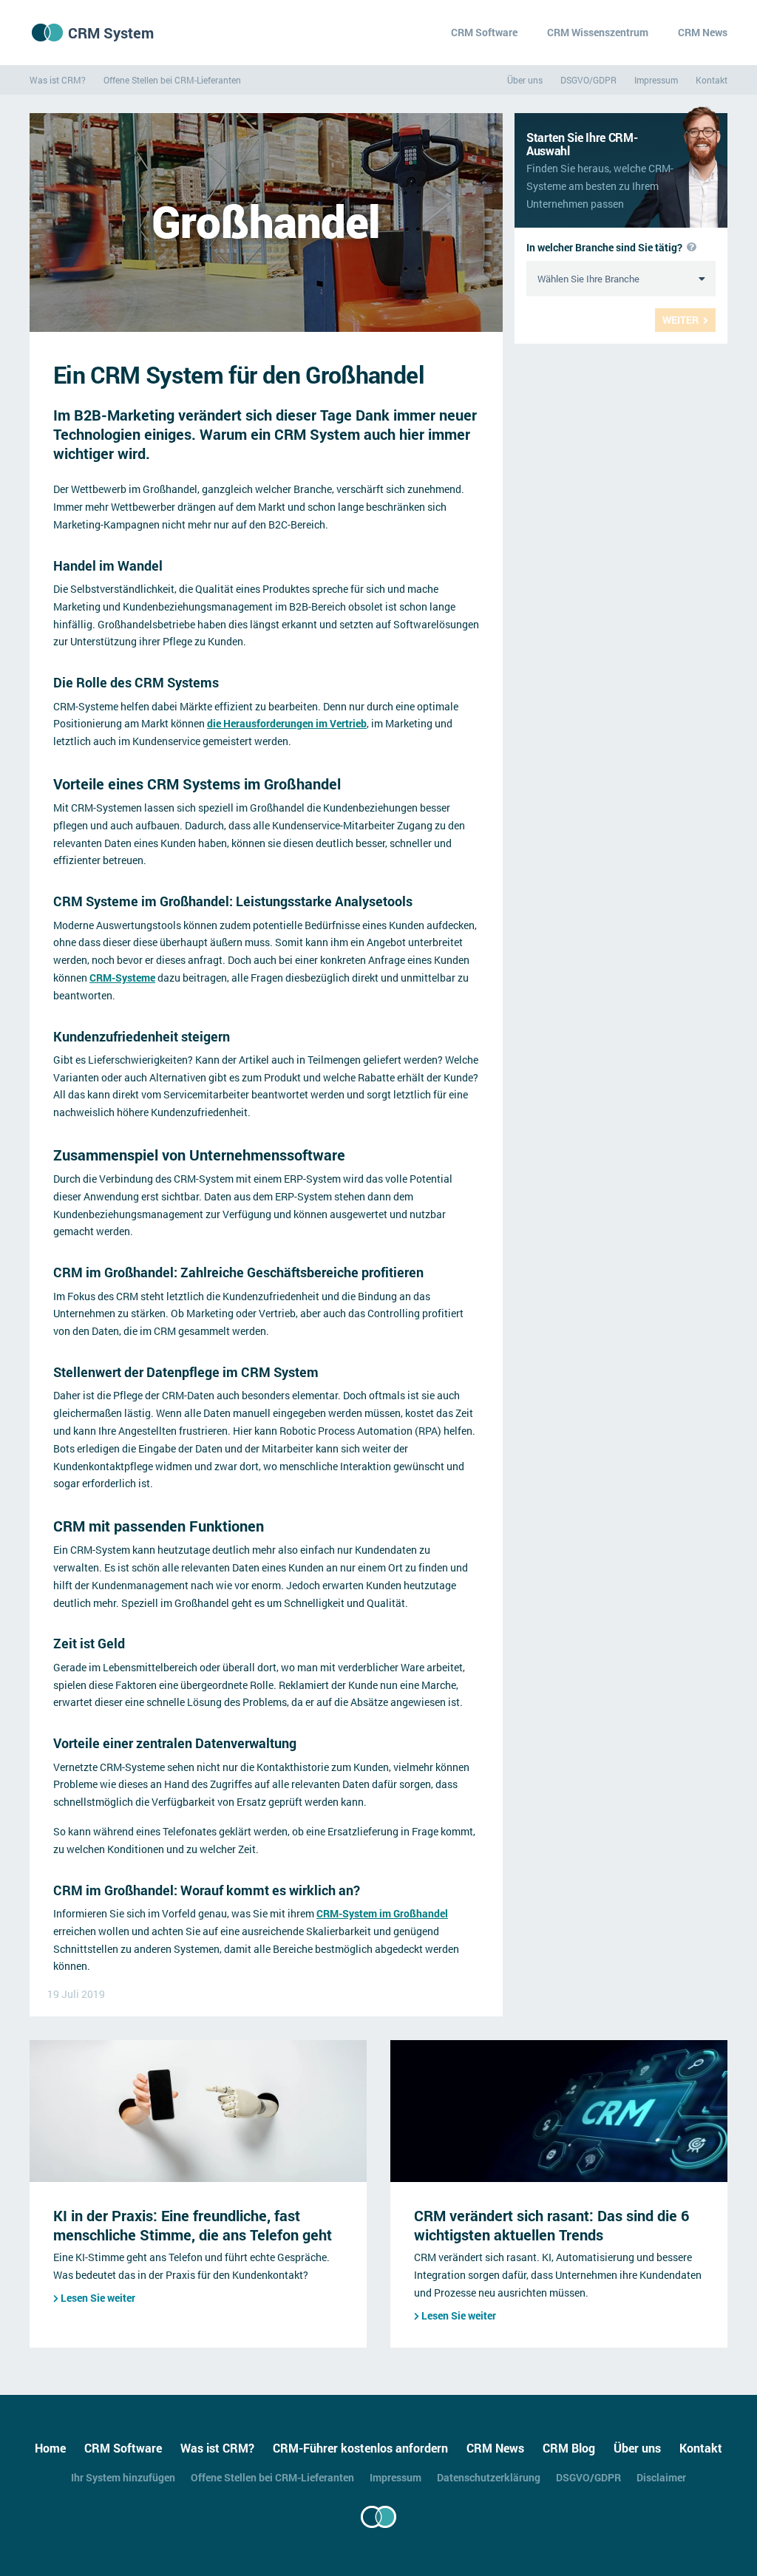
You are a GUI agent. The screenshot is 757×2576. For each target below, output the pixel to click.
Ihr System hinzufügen (123, 2477)
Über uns (525, 80)
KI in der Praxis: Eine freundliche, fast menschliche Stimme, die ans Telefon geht (193, 2225)
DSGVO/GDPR (588, 80)
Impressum (656, 80)
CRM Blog (569, 2448)
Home (50, 2448)
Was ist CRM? (58, 80)
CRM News (703, 32)
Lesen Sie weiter (98, 2298)
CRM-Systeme (122, 978)
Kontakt (712, 80)
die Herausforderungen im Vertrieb (287, 723)
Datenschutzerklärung (489, 2477)
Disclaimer (661, 2477)
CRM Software (484, 32)
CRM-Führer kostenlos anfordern (360, 2448)
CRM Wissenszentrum (598, 32)
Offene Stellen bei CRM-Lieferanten (172, 80)
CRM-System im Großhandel (382, 1913)
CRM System (111, 33)
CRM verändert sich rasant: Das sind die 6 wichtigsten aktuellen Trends (551, 2225)
